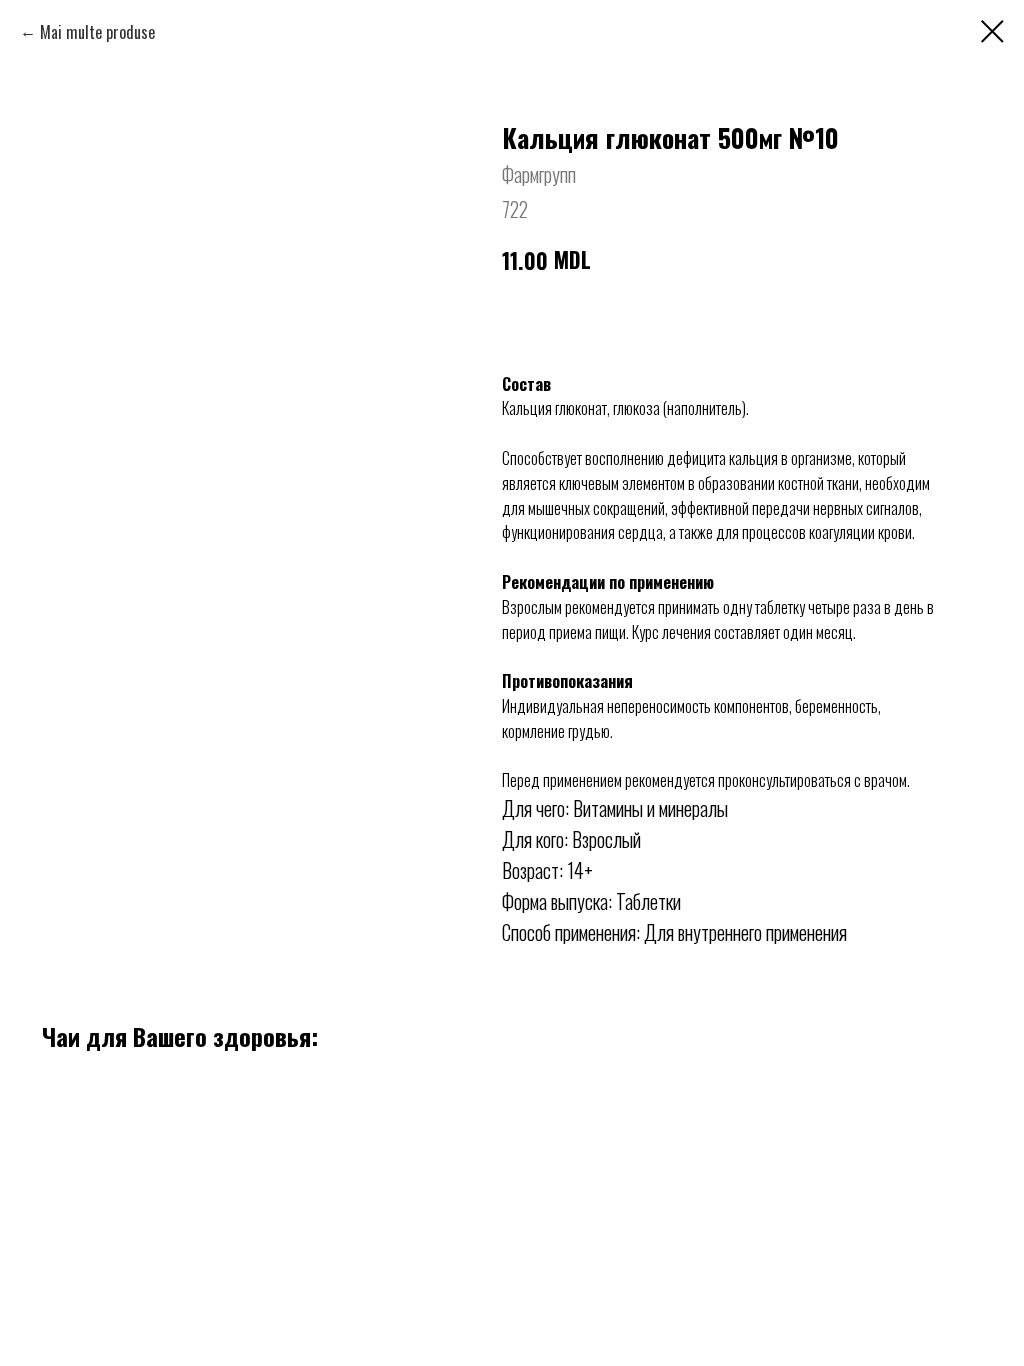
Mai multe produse (97, 32)
